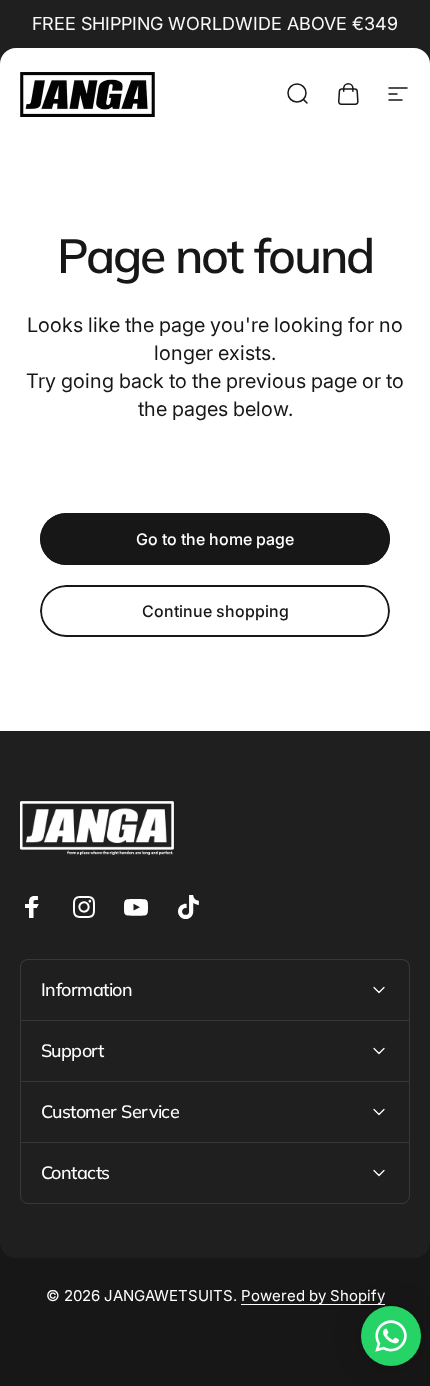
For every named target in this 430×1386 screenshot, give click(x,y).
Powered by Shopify (313, 1295)
